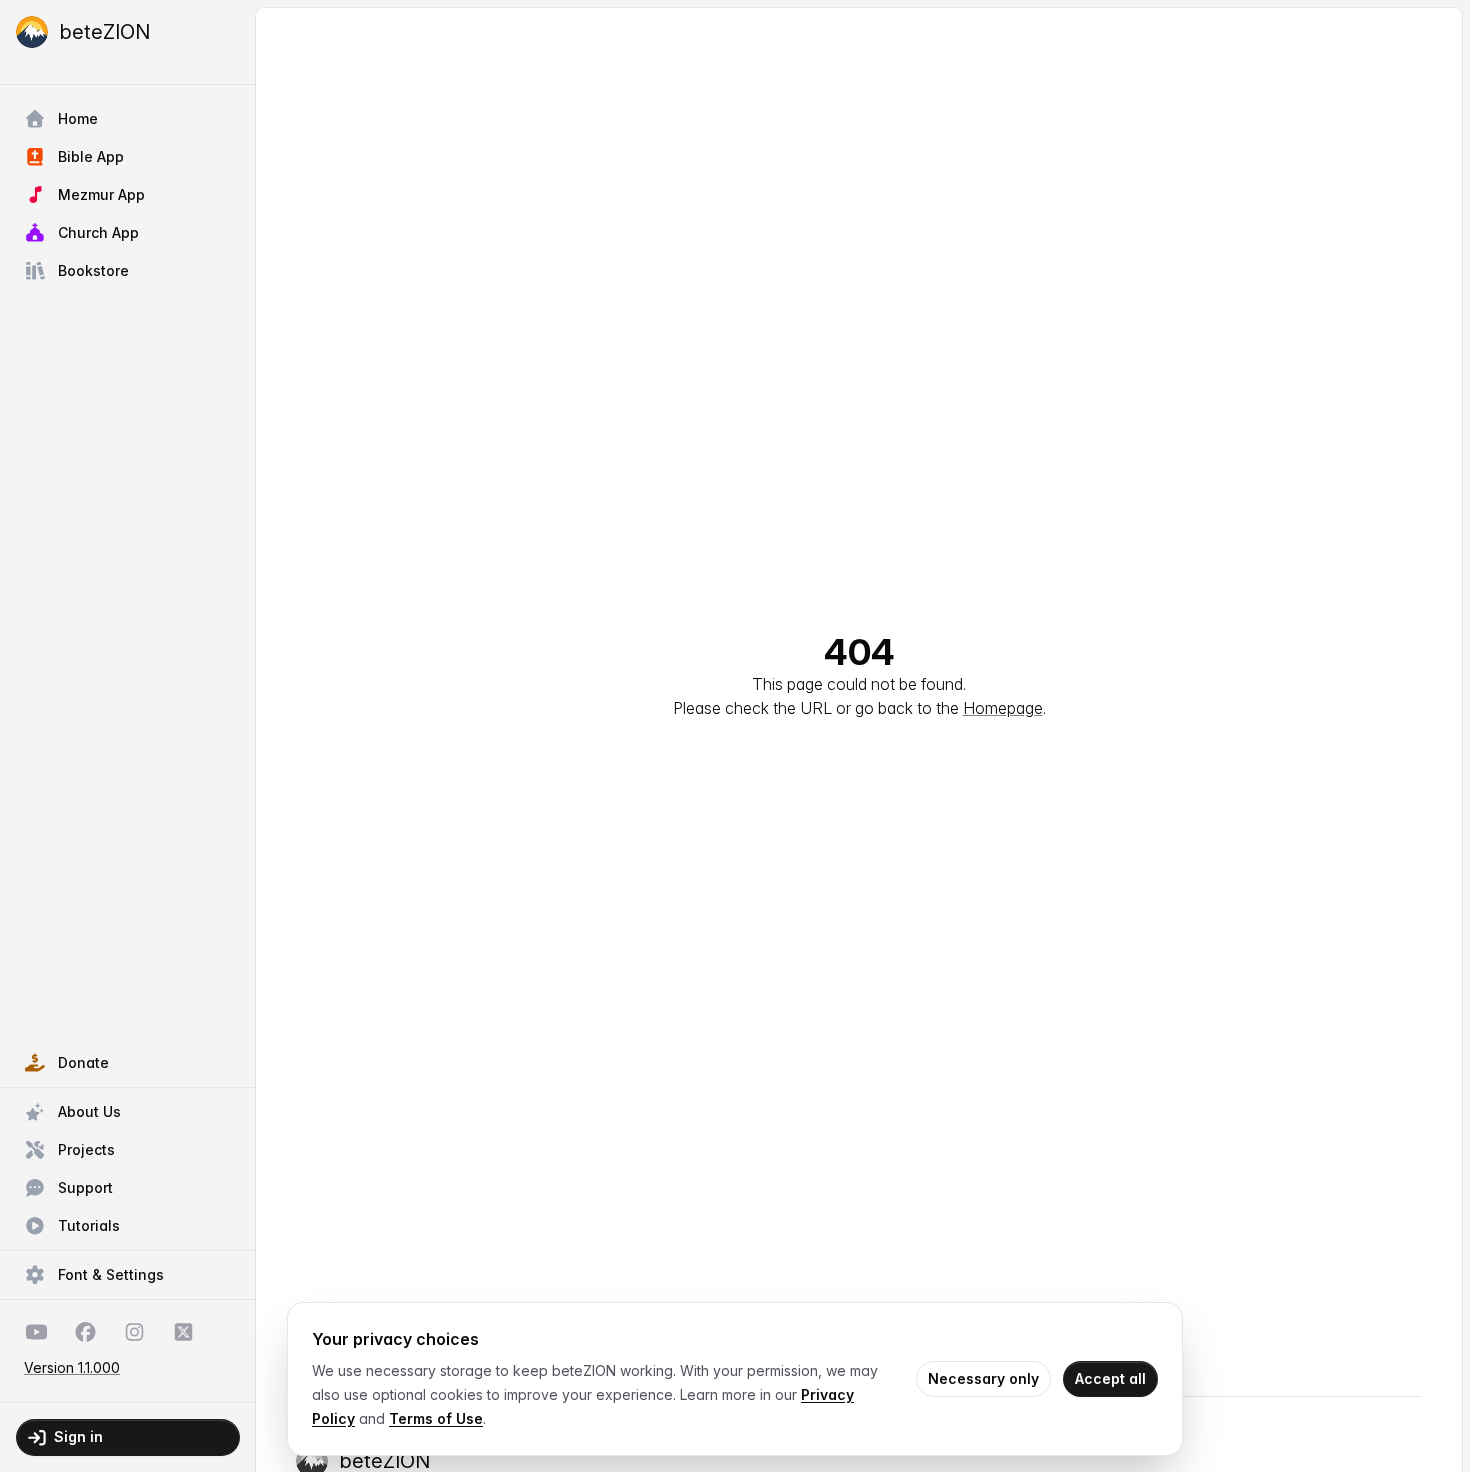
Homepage (1003, 708)
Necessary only (983, 1378)
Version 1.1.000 (72, 1367)
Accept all (1110, 1378)
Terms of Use (436, 1418)
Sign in (78, 1436)
